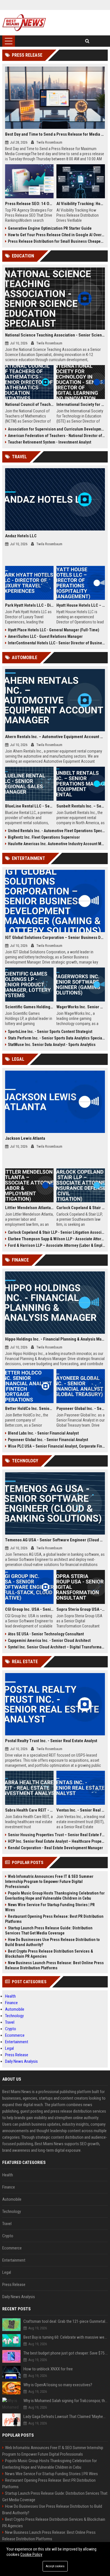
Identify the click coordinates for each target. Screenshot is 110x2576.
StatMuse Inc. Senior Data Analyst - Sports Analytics (52, 1045)
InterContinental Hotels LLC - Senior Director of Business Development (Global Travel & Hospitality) (56, 643)
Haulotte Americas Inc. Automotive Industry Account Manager (56, 844)
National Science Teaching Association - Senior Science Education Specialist (55, 335)
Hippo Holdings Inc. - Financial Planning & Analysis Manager (55, 1339)
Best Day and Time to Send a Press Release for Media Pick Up (55, 134)
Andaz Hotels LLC (21, 536)
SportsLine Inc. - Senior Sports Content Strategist (50, 1032)
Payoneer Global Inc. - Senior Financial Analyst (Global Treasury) (81, 1409)
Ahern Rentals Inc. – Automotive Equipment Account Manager (55, 737)
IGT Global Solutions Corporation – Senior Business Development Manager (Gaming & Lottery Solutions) (55, 937)
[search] (87, 41)
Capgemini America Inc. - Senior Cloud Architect (49, 1640)
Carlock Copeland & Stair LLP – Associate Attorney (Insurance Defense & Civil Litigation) (81, 1208)
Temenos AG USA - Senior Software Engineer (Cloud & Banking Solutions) (55, 1540)
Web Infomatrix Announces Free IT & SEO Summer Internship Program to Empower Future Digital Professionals (49, 1882)
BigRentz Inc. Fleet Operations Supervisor (44, 837)
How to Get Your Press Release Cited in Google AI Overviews (56, 235)
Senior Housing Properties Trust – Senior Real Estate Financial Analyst (56, 1835)
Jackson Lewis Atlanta (25, 1138)
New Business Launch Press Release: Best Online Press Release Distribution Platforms (54, 1965)
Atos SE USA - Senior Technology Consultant (46, 1634)
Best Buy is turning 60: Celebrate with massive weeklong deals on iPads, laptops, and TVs (66, 2337)
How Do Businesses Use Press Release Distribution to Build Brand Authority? (52, 1942)
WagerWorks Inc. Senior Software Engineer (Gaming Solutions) (81, 1007)
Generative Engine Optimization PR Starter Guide (50, 228)
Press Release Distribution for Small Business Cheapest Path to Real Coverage (56, 241)
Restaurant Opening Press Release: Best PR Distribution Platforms (54, 1919)
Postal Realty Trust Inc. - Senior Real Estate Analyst (51, 1741)
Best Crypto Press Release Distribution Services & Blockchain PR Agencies (49, 1954)
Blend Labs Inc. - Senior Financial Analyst (43, 1433)
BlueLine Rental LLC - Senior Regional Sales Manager (29, 806)
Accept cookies (55, 2566)
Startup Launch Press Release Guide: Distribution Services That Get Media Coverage (49, 1931)
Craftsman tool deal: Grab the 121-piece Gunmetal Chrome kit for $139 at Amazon (66, 2321)
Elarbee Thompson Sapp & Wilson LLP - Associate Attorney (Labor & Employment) (56, 1239)
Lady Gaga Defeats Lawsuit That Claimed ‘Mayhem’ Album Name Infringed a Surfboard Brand (66, 2417)
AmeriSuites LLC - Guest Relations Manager (45, 636)
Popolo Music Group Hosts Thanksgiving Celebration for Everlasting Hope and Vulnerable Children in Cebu (55, 1896)
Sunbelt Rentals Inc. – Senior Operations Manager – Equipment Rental (81, 806)
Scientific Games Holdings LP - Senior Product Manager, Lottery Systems (29, 1007)
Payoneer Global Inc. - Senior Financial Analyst (48, 1440)
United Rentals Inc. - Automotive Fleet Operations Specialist (56, 831)
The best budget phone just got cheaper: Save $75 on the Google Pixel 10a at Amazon (66, 2353)
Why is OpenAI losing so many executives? (58, 2385)
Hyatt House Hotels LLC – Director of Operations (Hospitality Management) (81, 605)
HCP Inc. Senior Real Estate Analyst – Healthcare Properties (56, 1841)
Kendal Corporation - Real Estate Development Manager (55, 1848)
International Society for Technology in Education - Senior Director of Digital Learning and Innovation (81, 404)
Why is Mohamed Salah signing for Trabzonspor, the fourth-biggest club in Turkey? (66, 2401)
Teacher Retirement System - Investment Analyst (49, 442)
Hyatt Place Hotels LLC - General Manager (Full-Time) (54, 630)
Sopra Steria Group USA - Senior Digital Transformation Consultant (81, 1609)
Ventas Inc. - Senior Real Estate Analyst (81, 1810)
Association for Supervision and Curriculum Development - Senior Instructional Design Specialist (56, 429)
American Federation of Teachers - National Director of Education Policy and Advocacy (56, 436)
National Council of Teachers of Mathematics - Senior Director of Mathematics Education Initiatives (29, 404)
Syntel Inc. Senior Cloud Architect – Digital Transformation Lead (56, 1647)
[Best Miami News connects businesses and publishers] (24, 23)
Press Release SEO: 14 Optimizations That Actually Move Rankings (29, 204)
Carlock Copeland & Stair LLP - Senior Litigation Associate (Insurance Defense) (56, 1232)
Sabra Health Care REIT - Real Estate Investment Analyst (29, 1810)
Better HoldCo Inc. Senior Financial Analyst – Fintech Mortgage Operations (29, 1409)
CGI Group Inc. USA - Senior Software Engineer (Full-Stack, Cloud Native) (29, 1609)
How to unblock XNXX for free (48, 2369)
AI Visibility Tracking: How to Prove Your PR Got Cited (81, 204)
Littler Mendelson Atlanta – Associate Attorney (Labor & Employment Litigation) (29, 1208)
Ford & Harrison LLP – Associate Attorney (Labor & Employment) (56, 1245)
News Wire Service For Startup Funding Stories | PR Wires (50, 1907)
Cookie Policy (31, 2554)
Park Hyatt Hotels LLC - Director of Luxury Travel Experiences (29, 605)
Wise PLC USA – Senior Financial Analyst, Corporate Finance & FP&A (56, 1446)
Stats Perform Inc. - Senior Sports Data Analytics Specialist (56, 1038)
